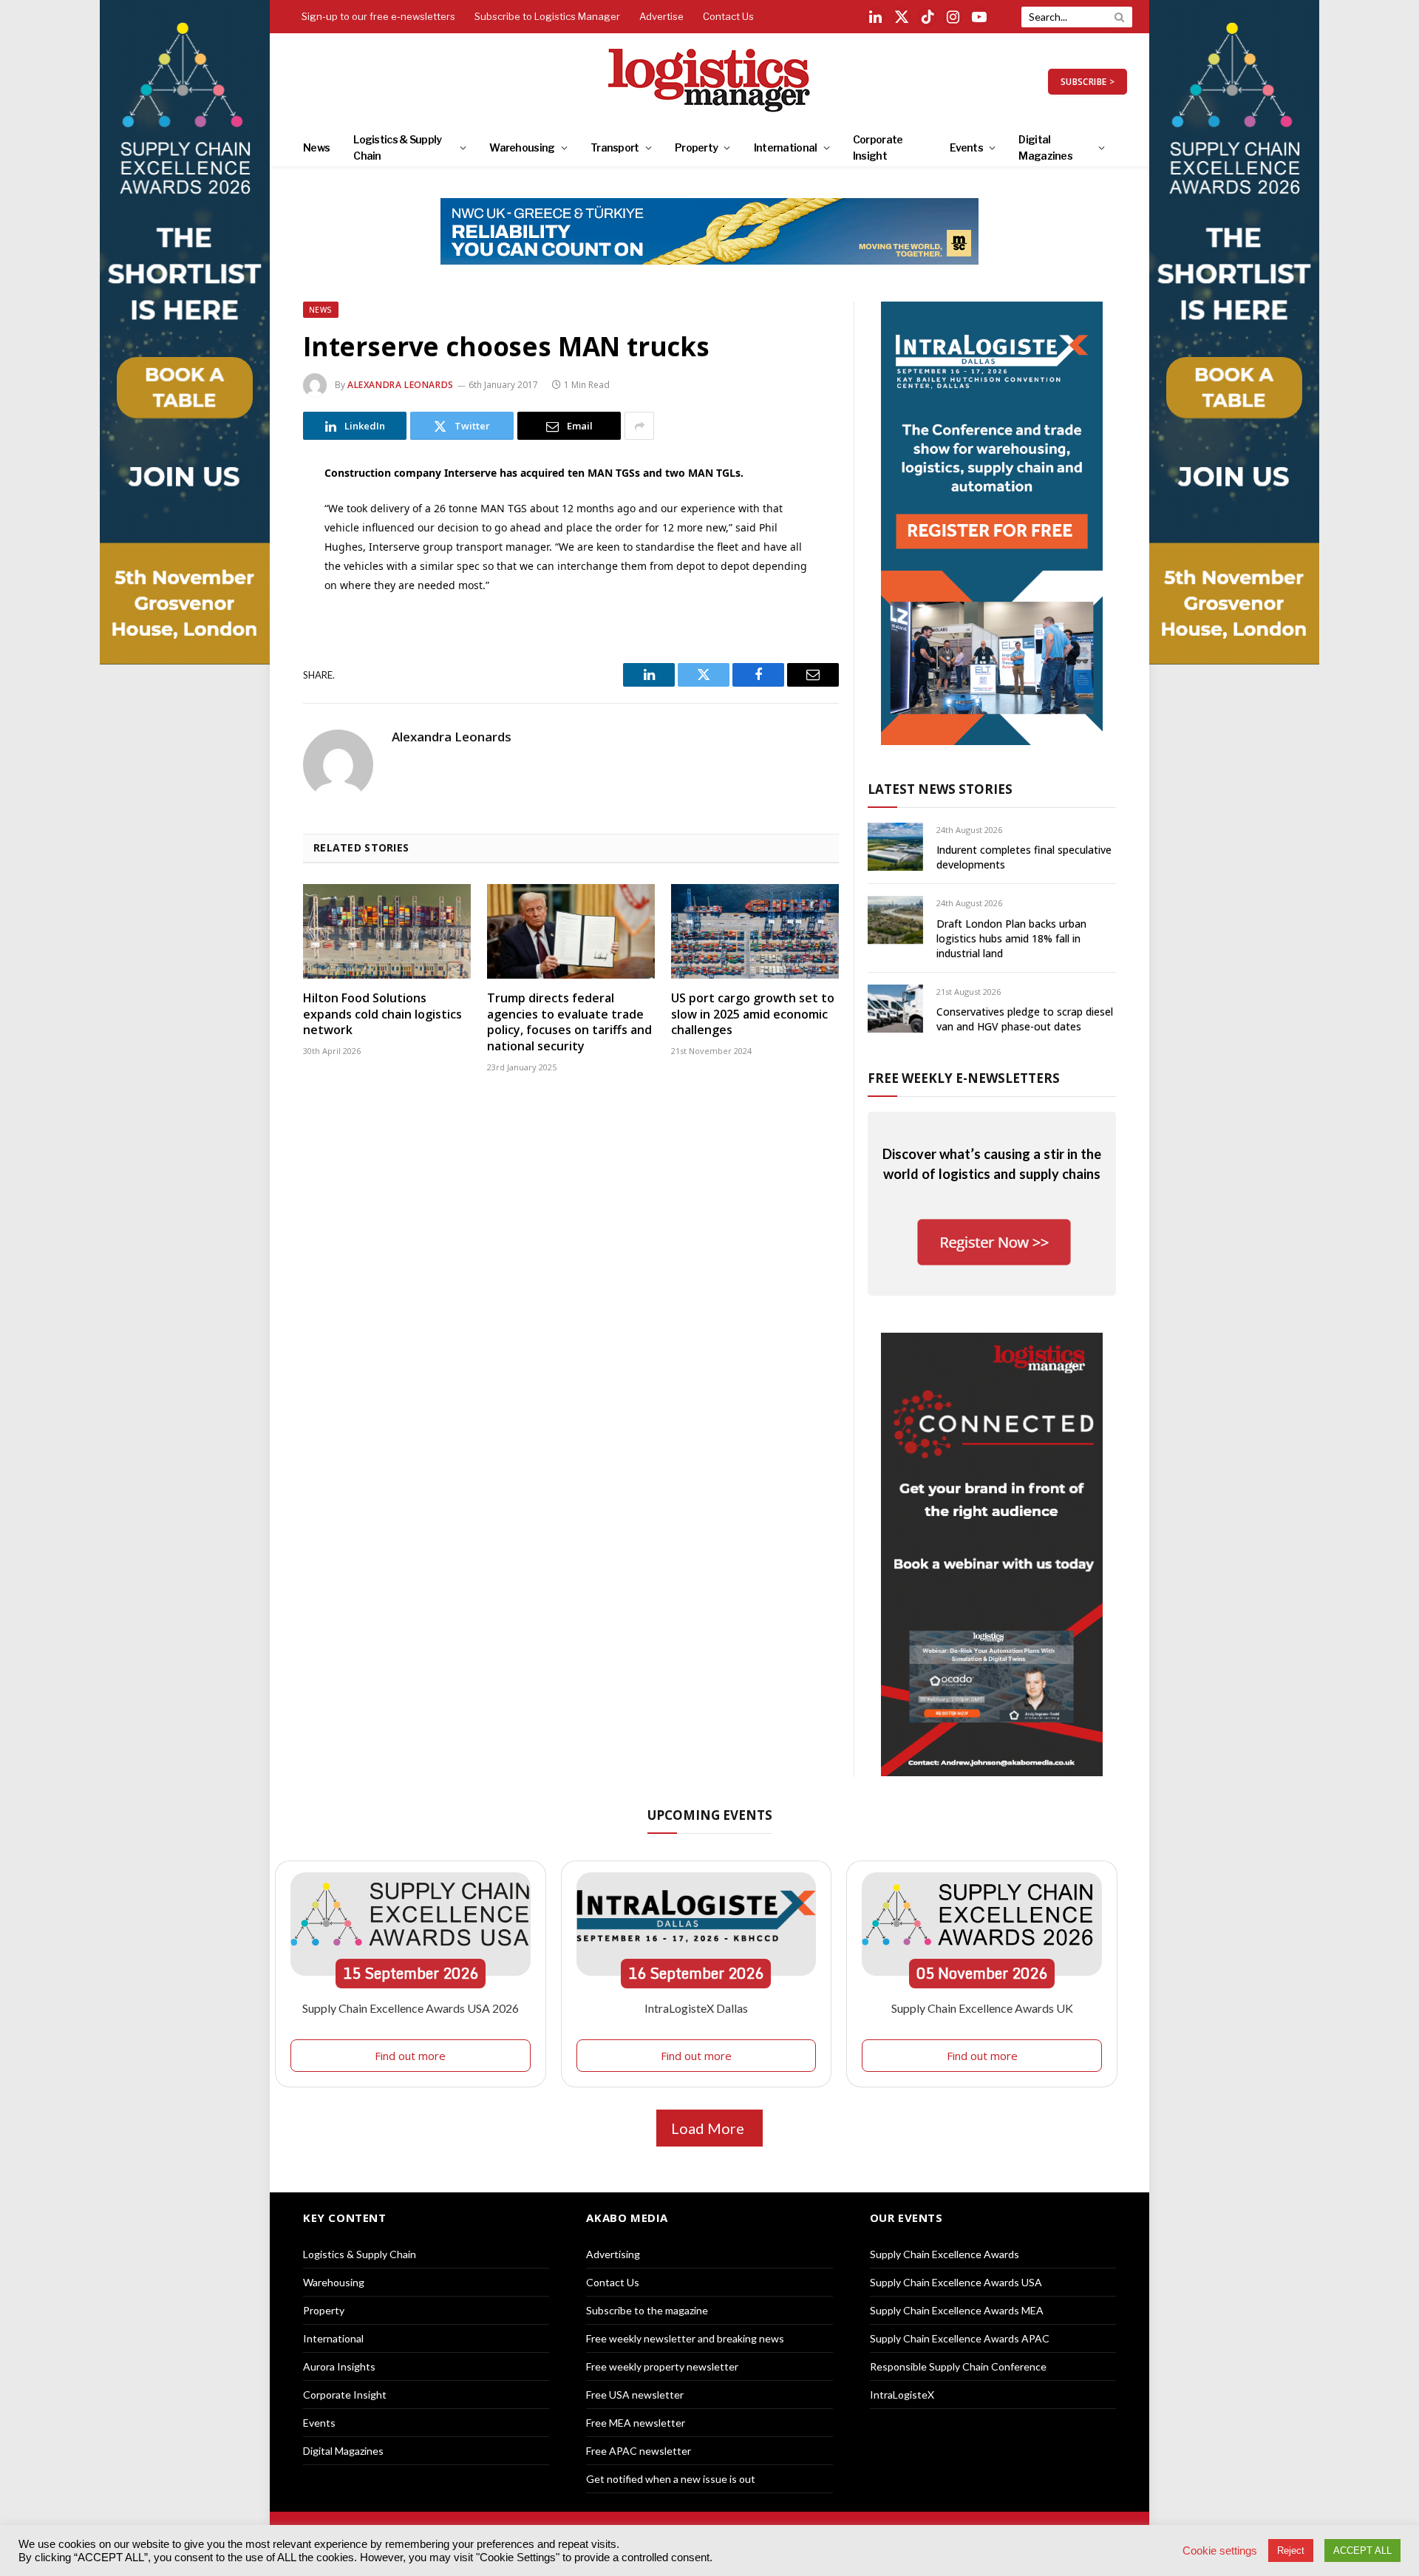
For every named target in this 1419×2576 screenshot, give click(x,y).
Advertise (661, 16)
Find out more (410, 2056)
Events (966, 147)
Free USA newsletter (635, 2395)
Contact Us (728, 16)
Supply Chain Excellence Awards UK (982, 2008)
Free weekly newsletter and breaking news (685, 2338)
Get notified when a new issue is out (671, 2479)
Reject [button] (1291, 2550)
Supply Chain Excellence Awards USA (956, 2282)
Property (696, 147)
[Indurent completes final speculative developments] (895, 847)
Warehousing (522, 147)
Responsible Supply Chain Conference (958, 2366)
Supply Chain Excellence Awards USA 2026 (411, 2008)
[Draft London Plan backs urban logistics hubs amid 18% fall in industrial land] (895, 920)
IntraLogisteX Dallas (696, 2008)
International (786, 147)
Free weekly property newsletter (662, 2366)
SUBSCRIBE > (1088, 82)
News (316, 147)
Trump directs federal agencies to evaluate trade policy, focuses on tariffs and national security (569, 1022)
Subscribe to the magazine (647, 2310)
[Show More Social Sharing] (639, 426)
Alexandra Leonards (401, 385)
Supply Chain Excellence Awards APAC (960, 2338)
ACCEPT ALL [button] (1362, 2550)
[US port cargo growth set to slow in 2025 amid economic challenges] (755, 931)
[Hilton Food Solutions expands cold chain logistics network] (387, 931)
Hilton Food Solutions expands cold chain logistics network (382, 1015)
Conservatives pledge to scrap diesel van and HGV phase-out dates (1025, 1019)
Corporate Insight (878, 147)
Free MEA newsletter (636, 2423)
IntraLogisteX (902, 2395)
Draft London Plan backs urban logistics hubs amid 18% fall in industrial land (1011, 938)
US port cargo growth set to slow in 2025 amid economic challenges (753, 1015)
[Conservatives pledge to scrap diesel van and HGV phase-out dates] (895, 1009)
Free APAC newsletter (639, 2451)
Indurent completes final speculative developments (1024, 857)
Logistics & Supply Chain (397, 147)
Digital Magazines (1045, 147)
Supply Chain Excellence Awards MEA (957, 2310)
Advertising (613, 2254)
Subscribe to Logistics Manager (547, 16)
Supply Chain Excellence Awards (945, 2254)
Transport (615, 147)
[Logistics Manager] (710, 81)
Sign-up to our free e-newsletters (378, 16)
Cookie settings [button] (1220, 2551)
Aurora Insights (339, 2366)
